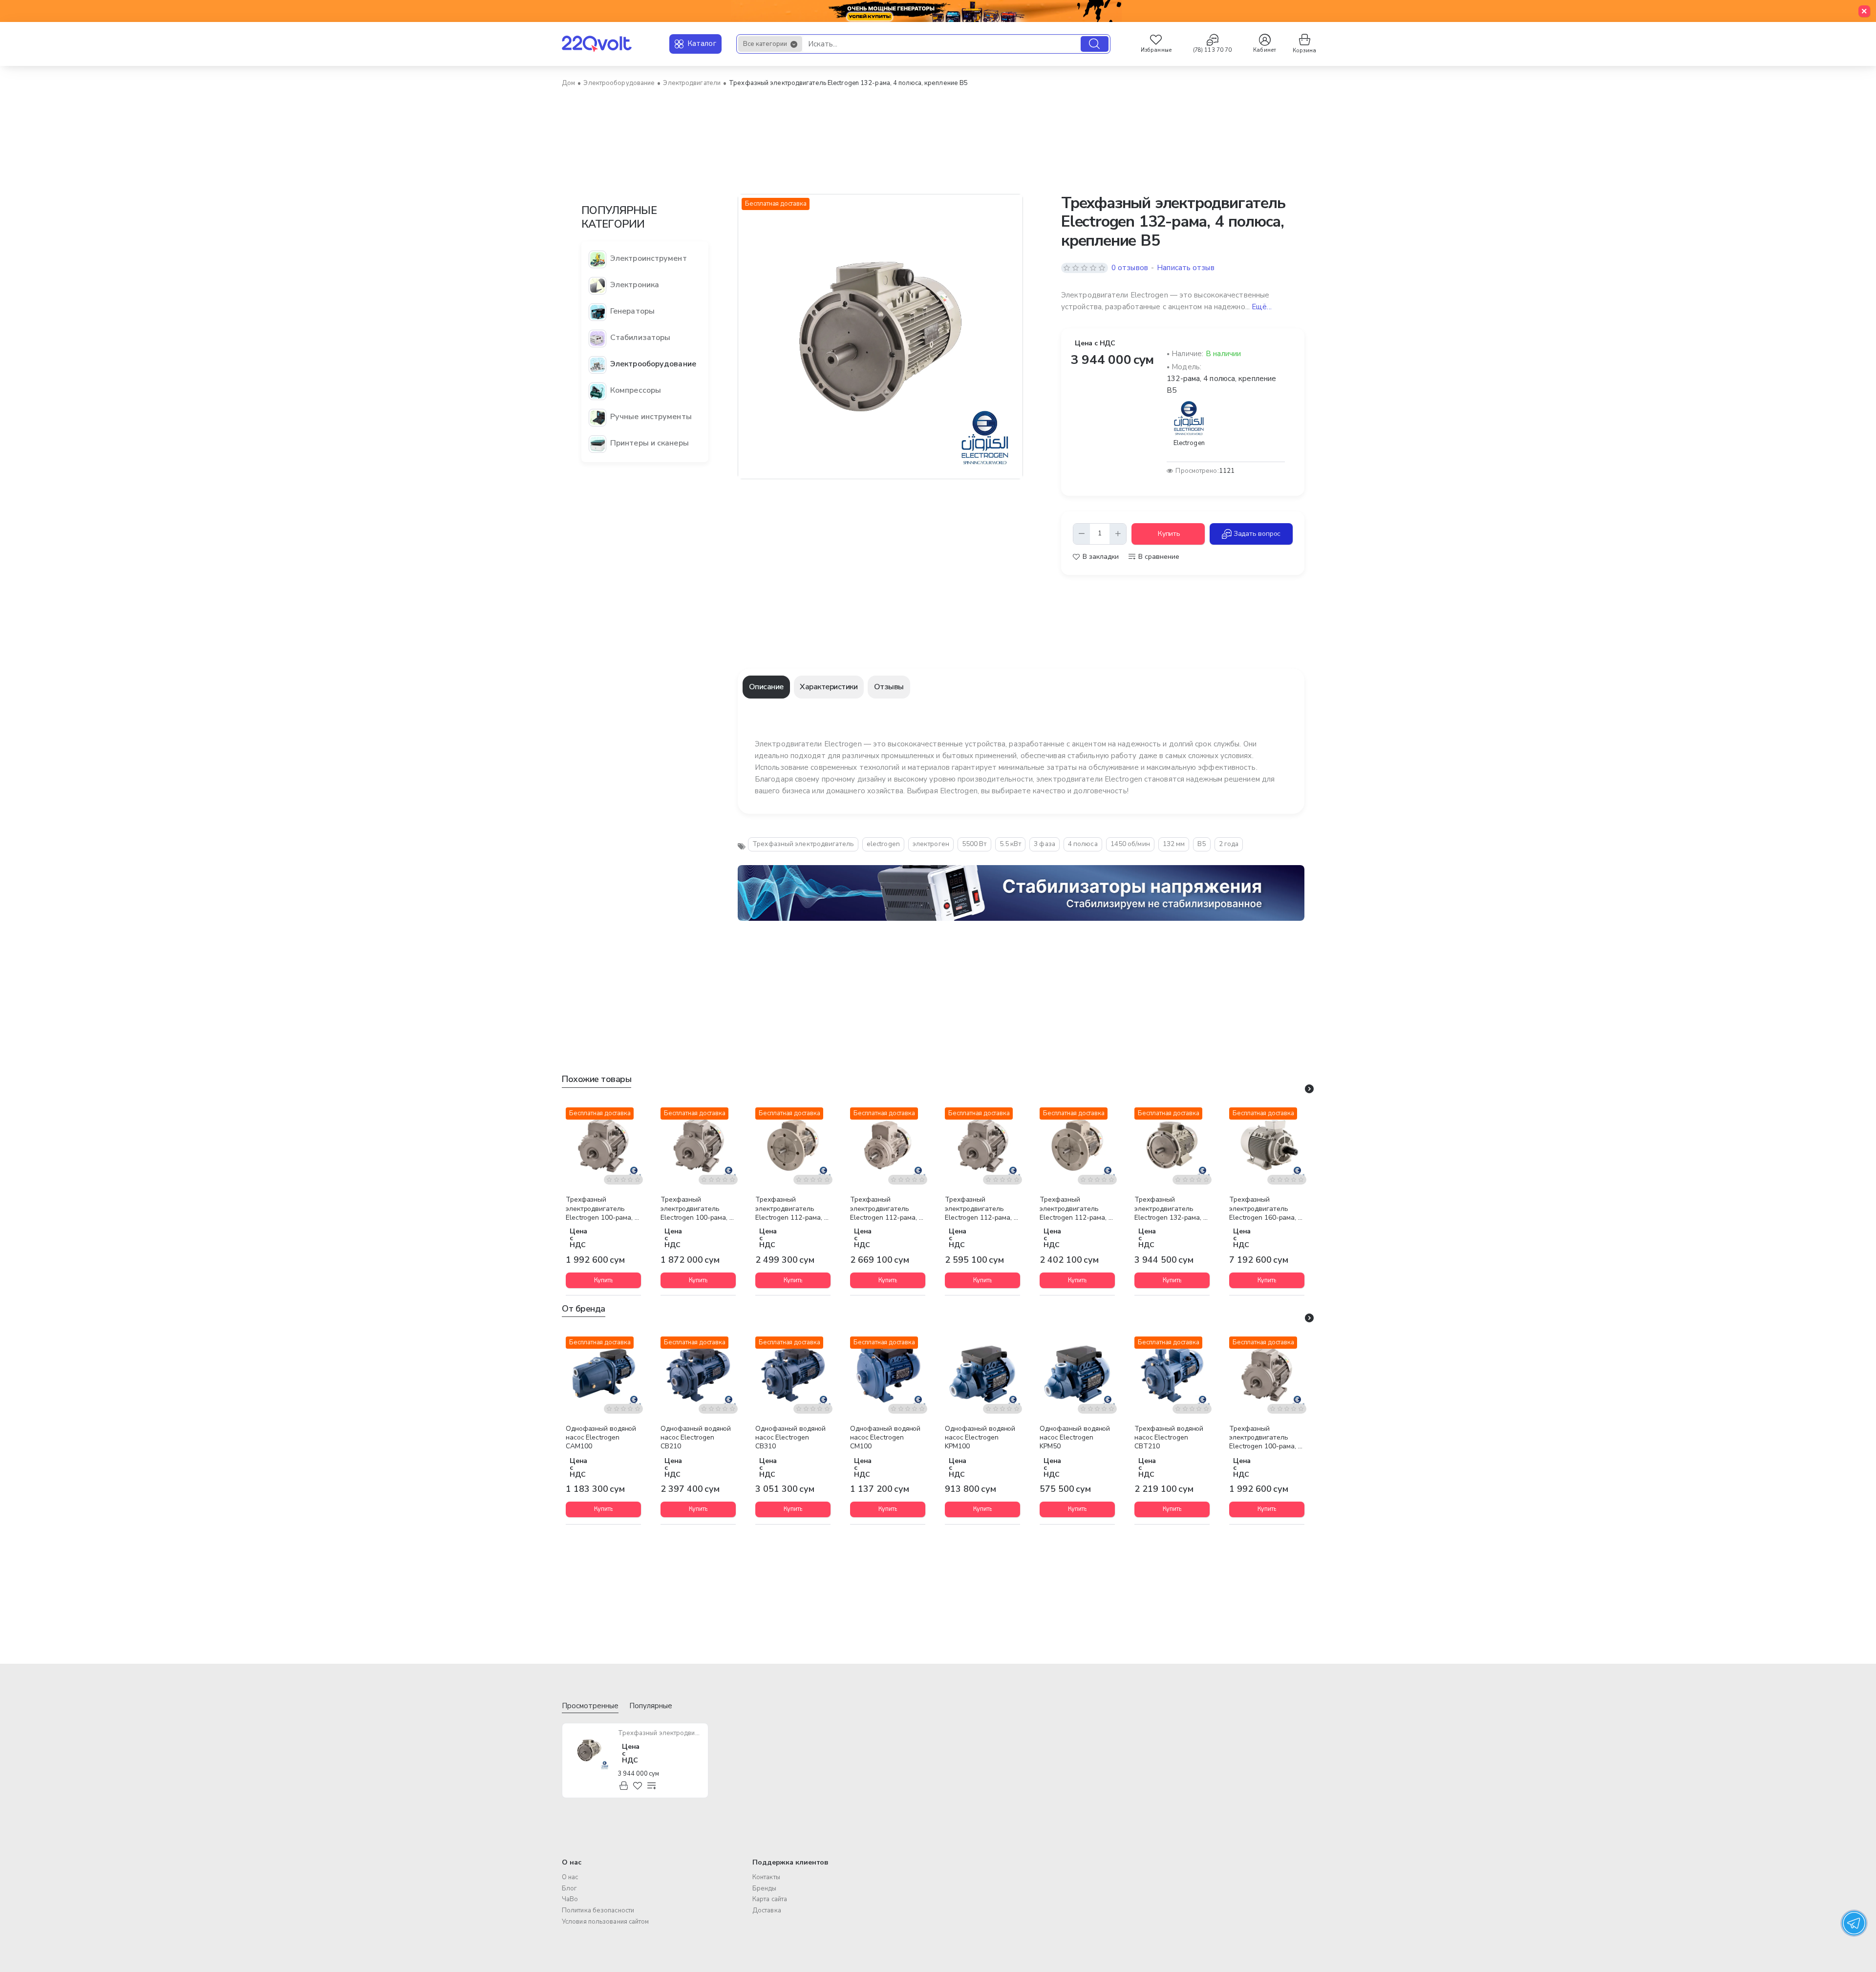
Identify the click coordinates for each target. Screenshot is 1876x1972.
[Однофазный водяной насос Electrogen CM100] (888, 1374)
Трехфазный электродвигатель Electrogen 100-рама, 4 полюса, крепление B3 (697, 1209)
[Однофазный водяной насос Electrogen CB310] (793, 1374)
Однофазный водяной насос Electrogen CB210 (696, 1438)
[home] (568, 83)
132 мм (1174, 844)
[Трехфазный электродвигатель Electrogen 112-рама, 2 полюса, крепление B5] (793, 1145)
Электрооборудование (619, 83)
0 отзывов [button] (1130, 268)
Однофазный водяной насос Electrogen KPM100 (980, 1438)
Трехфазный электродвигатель (803, 844)
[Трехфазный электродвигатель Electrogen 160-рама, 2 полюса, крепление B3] (1267, 1145)
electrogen (883, 844)
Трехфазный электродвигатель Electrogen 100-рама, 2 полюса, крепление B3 (602, 1209)
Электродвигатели (692, 83)
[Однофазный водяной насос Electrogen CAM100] (603, 1374)
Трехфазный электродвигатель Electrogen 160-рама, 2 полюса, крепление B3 (1266, 1209)
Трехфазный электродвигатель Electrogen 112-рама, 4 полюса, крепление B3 (981, 1209)
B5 (1202, 844)
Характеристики (829, 687)
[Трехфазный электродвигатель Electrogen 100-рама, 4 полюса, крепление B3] (698, 1145)
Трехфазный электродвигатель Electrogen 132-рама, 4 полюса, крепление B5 (660, 1733)
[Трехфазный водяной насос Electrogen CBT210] (1172, 1374)
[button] (1168, 534)
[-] (1082, 534)
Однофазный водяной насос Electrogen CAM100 (601, 1438)
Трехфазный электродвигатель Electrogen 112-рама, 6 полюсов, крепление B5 (1076, 1209)
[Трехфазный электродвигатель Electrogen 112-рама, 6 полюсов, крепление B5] (1077, 1145)
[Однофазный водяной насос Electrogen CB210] (698, 1374)
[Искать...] (1095, 44)
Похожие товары (597, 1079)
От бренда (584, 1309)
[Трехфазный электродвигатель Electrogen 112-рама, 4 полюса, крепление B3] (982, 1145)
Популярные (651, 1706)
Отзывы (889, 687)
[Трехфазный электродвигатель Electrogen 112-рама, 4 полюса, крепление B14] (888, 1145)
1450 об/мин (1130, 844)
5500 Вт (974, 844)
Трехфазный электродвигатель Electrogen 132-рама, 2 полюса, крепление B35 (1171, 1209)
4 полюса (1083, 844)
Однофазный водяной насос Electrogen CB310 (790, 1438)
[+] (1118, 534)
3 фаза (1045, 844)
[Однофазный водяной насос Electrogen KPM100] (982, 1374)
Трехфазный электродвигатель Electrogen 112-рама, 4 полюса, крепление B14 (886, 1209)
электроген (931, 844)
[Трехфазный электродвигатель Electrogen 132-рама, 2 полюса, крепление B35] (1172, 1145)
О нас (572, 1862)
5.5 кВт (1011, 844)
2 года (1229, 844)
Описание (766, 687)
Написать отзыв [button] (1185, 268)
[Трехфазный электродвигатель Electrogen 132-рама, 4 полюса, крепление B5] (589, 1750)
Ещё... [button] (1262, 307)
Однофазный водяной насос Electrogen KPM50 (1075, 1438)
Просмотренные (590, 1706)
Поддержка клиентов (790, 1862)
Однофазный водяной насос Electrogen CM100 (885, 1438)
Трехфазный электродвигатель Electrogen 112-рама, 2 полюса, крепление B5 (792, 1209)
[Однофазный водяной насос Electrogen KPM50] (1077, 1374)
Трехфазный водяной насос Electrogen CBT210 (1169, 1438)
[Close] (1864, 11)
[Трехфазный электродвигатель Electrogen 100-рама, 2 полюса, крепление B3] (603, 1145)
